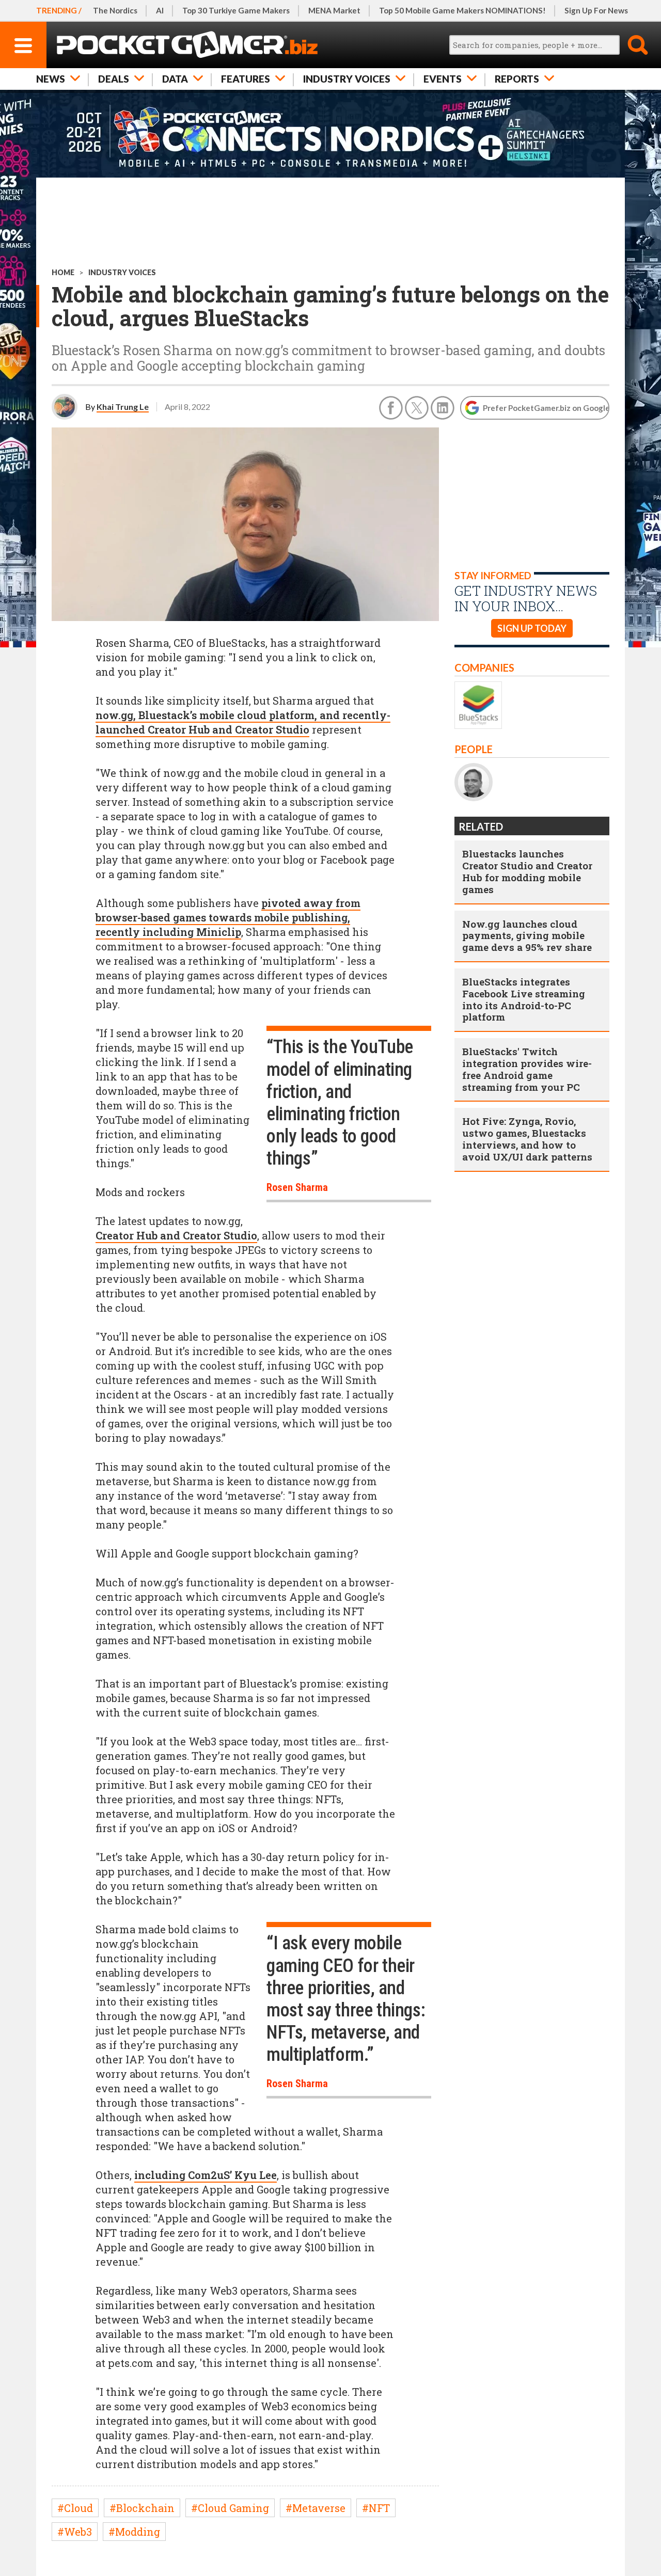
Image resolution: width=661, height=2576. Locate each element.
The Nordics (115, 10)
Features (246, 79)
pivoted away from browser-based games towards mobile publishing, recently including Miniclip (228, 917)
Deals (114, 79)
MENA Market (334, 10)
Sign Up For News (596, 10)
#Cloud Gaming (230, 2508)
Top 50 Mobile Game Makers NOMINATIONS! (462, 10)
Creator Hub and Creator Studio (176, 1235)
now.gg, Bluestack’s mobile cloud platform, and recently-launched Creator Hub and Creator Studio (243, 722)
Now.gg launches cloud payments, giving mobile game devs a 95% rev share (527, 936)
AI (160, 10)
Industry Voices (347, 79)
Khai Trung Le (123, 407)
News (51, 79)
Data (175, 79)
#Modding (134, 2532)
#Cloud (75, 2508)
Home (63, 272)
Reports (517, 79)
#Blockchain (142, 2508)
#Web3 (75, 2532)
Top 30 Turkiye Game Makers (236, 10)
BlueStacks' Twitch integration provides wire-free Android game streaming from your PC (527, 1069)
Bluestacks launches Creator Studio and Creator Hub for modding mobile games (527, 871)
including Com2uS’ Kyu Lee (206, 2175)
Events (443, 79)
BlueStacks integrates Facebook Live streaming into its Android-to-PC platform (524, 999)
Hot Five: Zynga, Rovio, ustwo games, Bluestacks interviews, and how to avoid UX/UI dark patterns (527, 1139)
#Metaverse (316, 2508)
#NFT (376, 2508)
